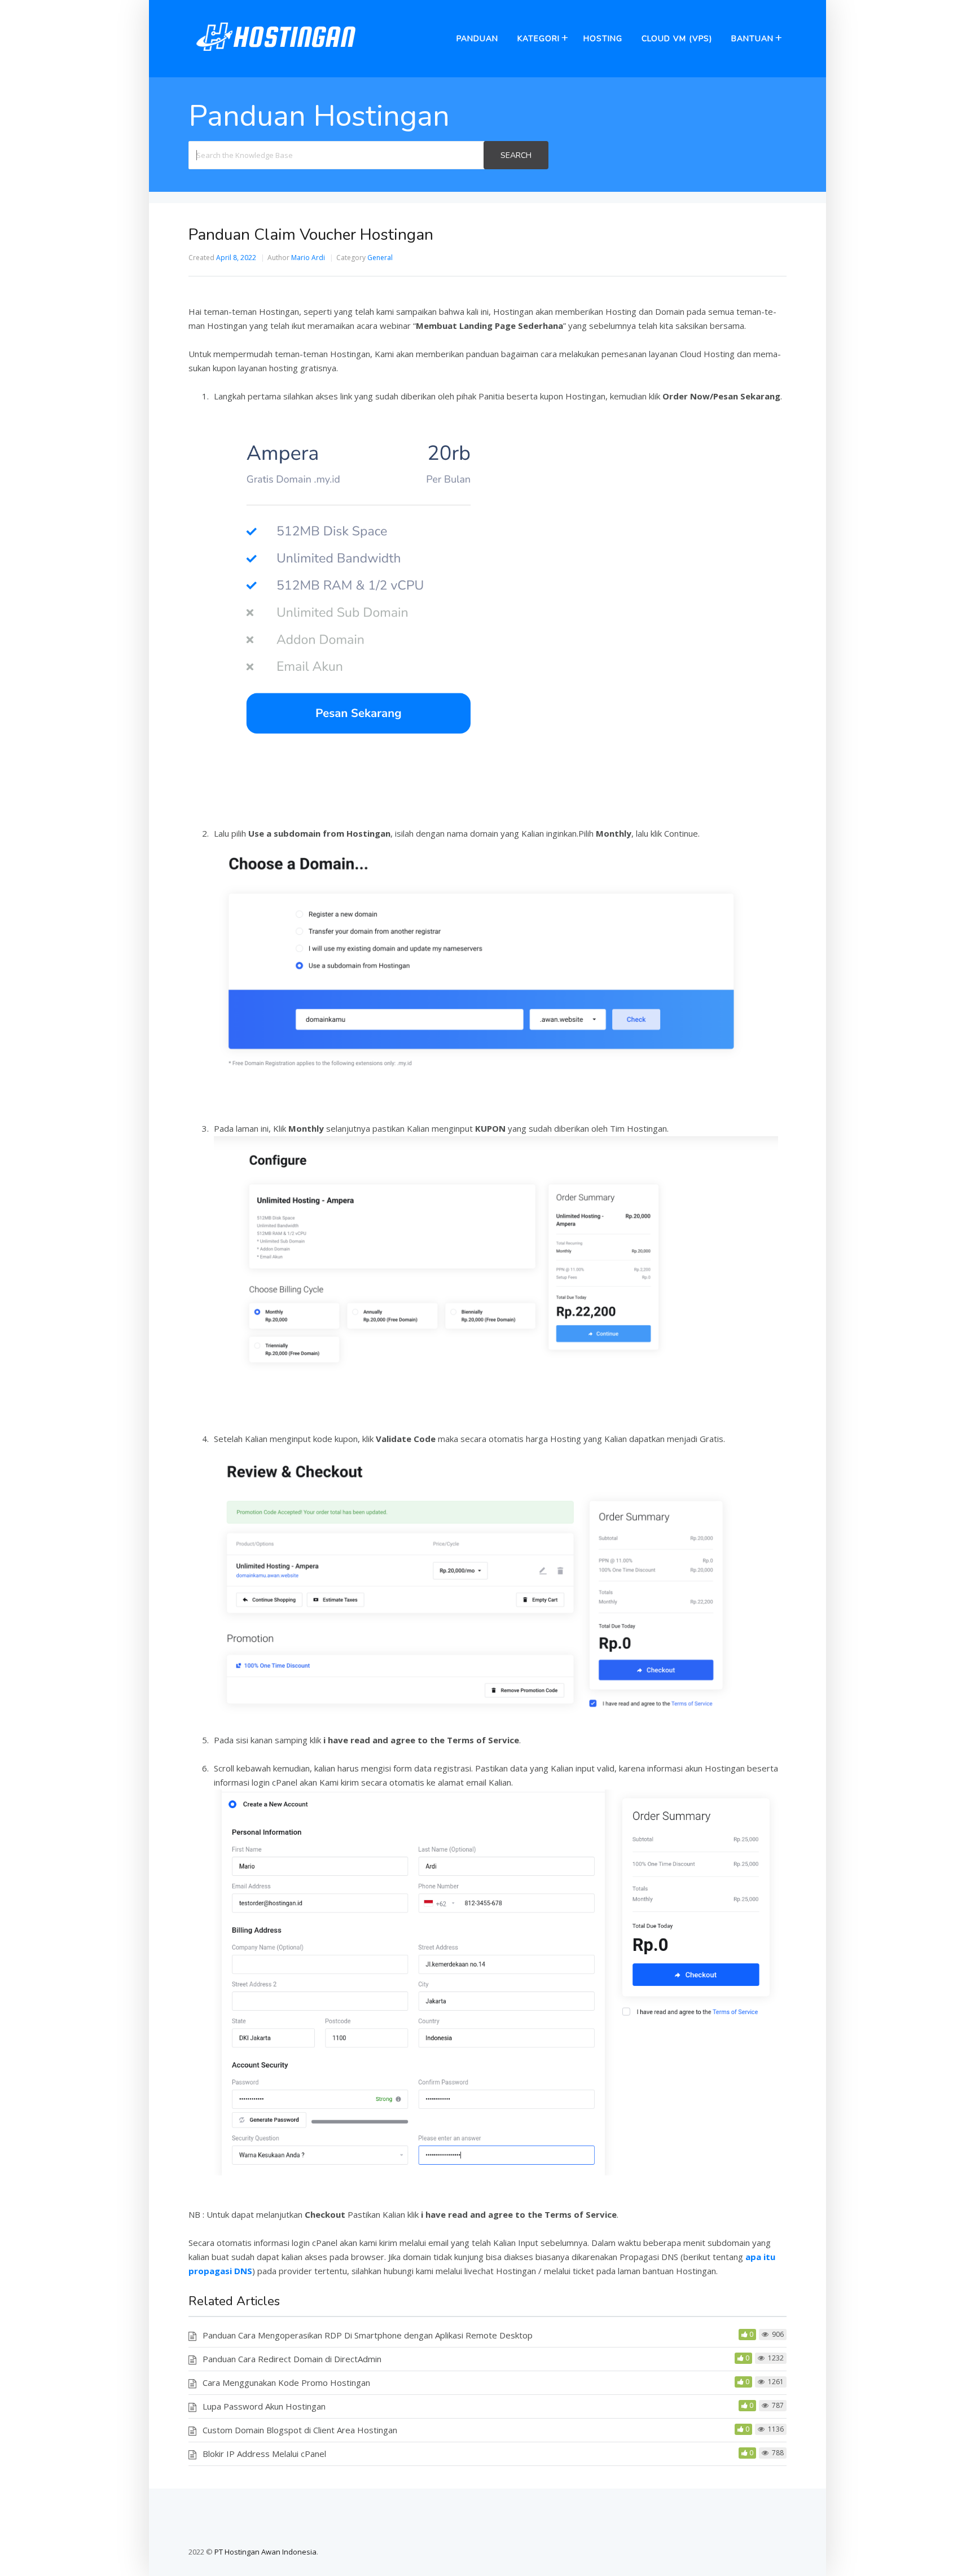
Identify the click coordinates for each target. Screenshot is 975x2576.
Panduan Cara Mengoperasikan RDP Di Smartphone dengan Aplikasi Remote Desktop (368, 2335)
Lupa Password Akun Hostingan (264, 2406)
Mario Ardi (308, 258)
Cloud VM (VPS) (677, 39)
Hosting (603, 39)
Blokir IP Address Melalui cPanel (264, 2454)
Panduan (477, 39)
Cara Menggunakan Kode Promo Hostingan (286, 2382)
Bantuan (752, 39)
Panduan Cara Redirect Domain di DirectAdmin (292, 2359)
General (380, 258)
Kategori (539, 39)
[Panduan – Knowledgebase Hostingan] (276, 56)
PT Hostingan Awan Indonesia (265, 2552)
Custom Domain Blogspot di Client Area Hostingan (300, 2430)
